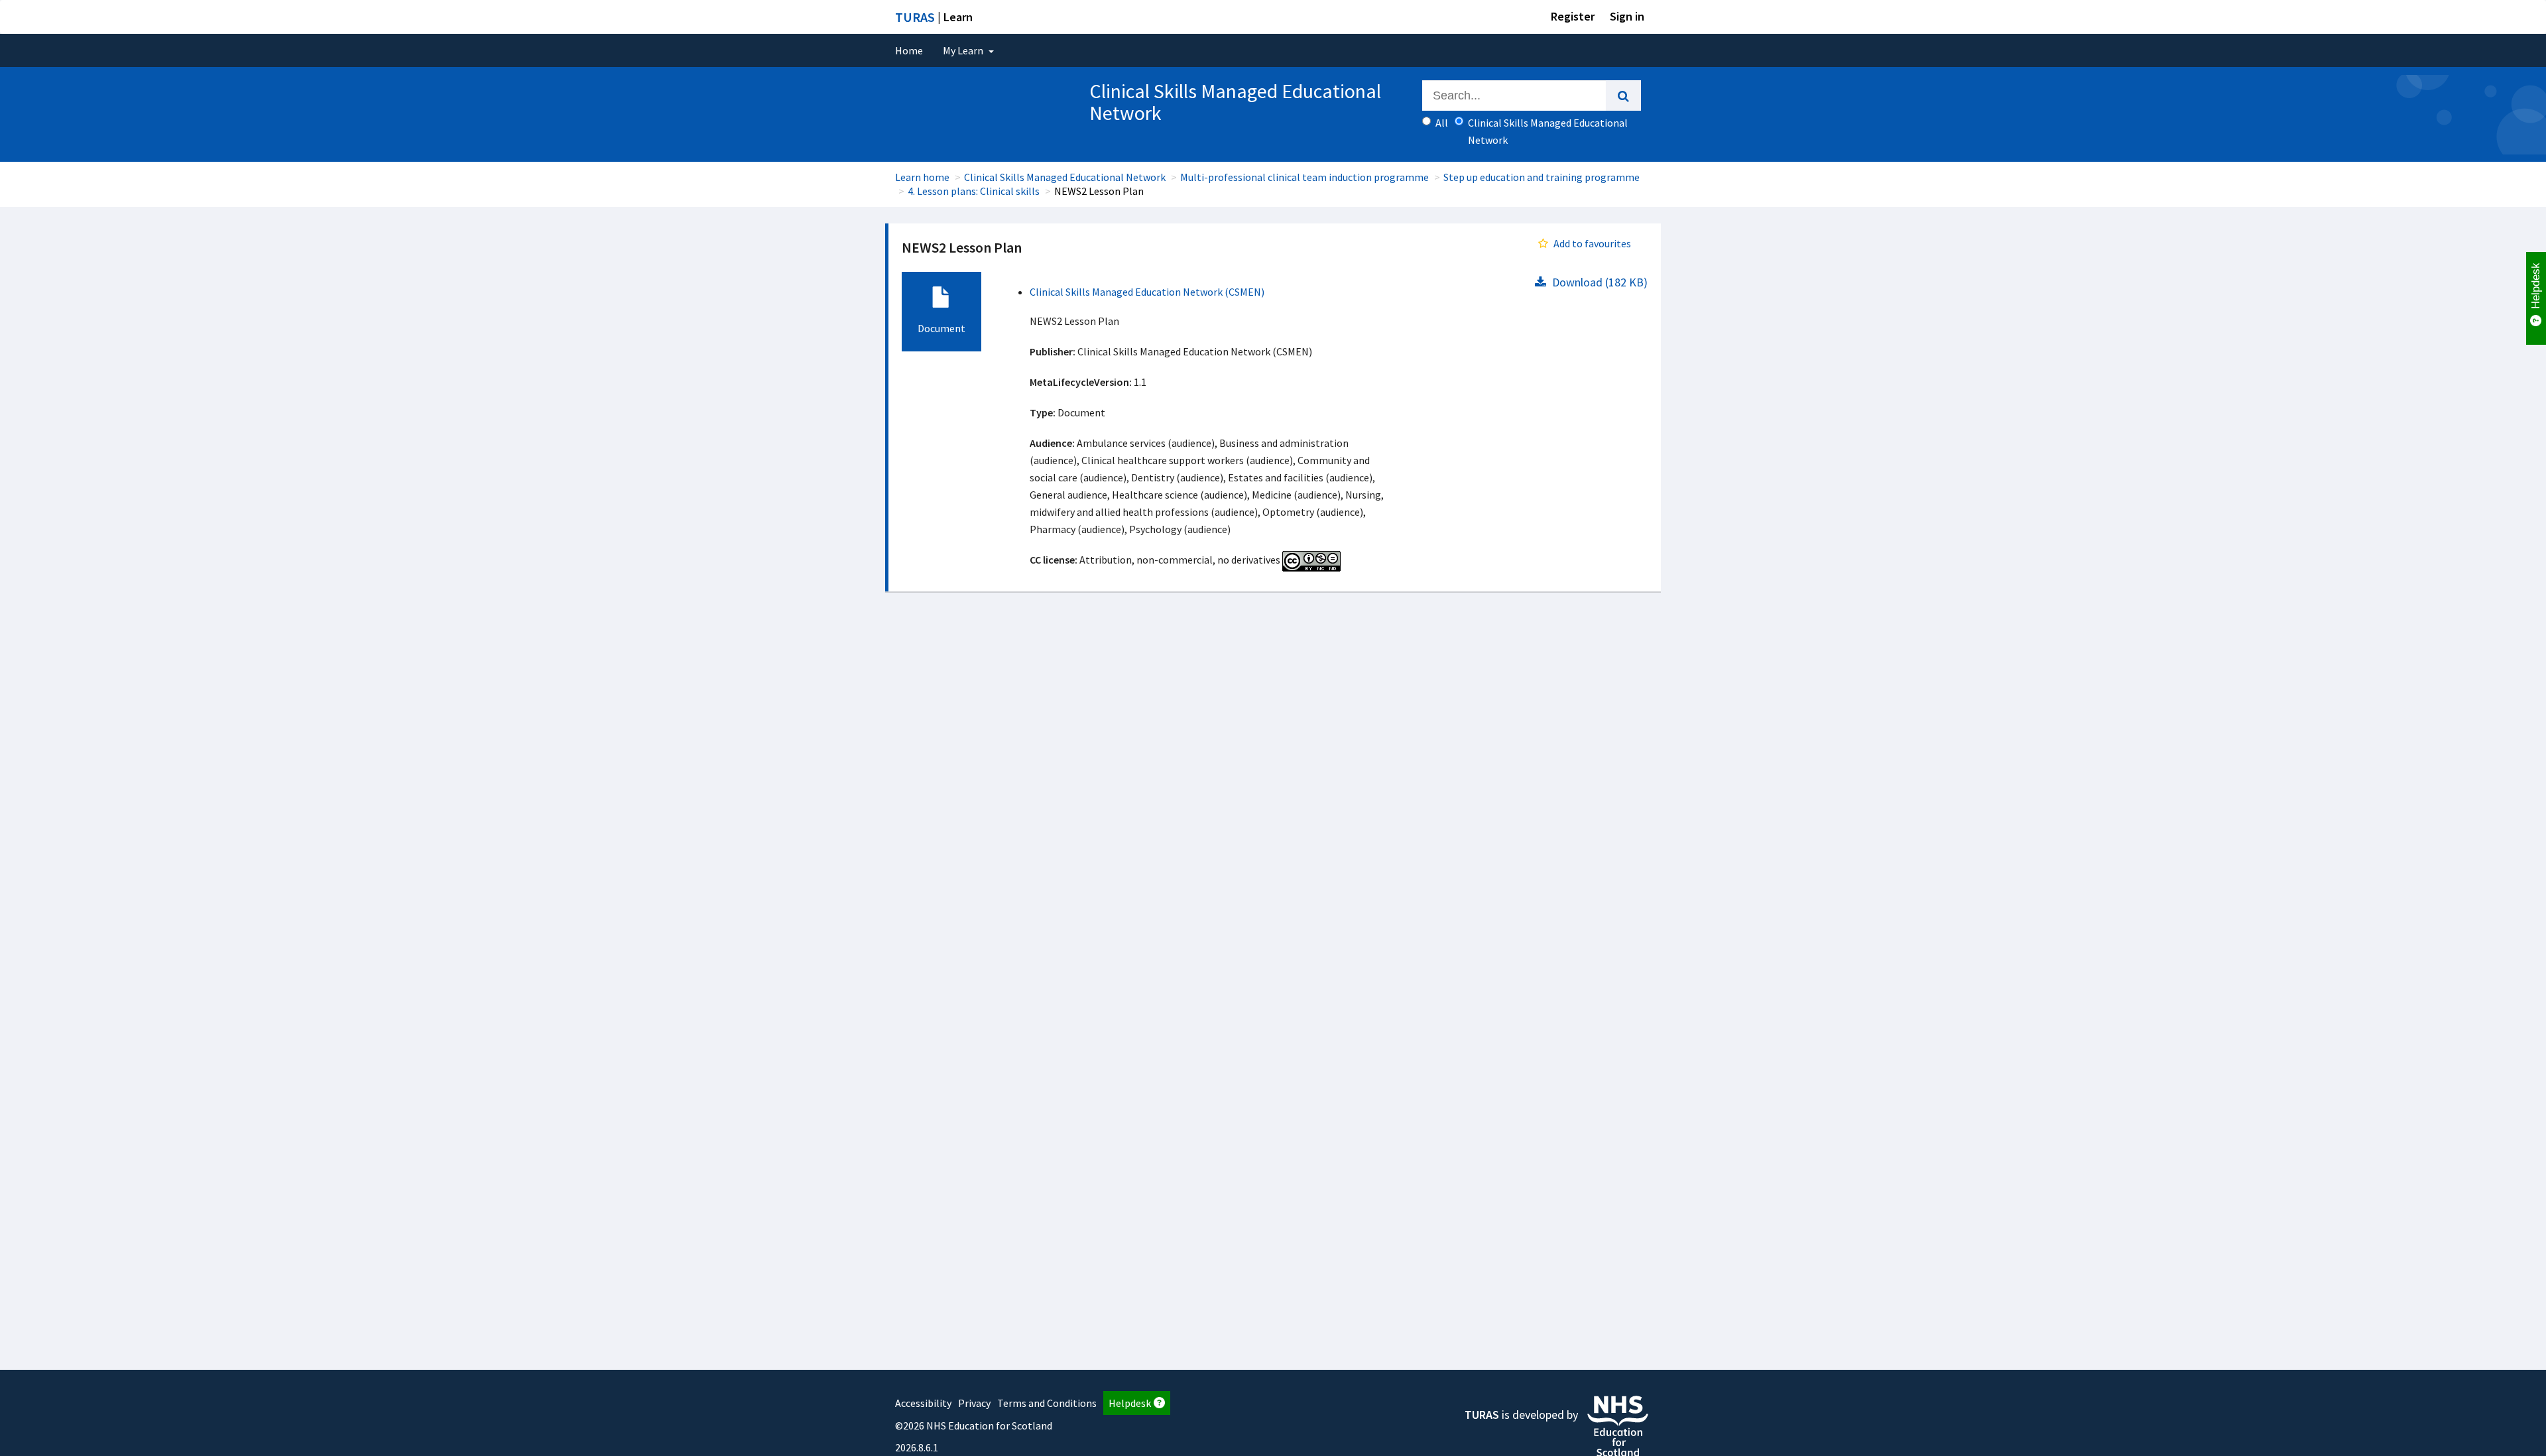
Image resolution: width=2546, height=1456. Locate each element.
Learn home (922, 177)
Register (1573, 16)
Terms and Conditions (1047, 1403)
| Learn (934, 17)
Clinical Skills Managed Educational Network (1065, 177)
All (1442, 123)
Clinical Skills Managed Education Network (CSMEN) (1147, 292)
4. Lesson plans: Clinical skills (974, 191)
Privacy (974, 1403)
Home (909, 50)
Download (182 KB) (1599, 282)
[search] (1623, 95)
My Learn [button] (964, 50)
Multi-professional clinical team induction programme (1304, 177)
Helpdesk (1130, 1403)
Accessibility (923, 1403)
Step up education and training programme (1542, 177)
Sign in (1627, 16)
